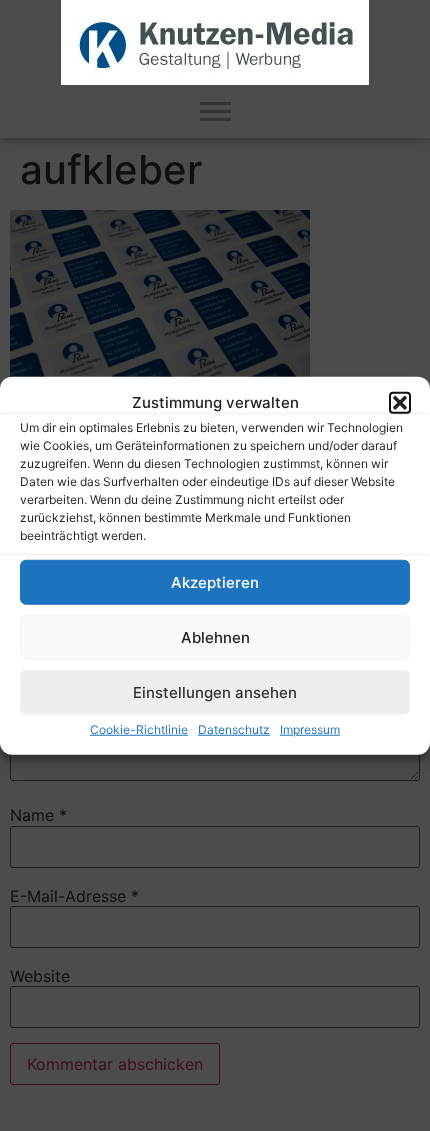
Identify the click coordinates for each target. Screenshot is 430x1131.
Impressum (310, 729)
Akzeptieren (215, 581)
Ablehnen (215, 636)
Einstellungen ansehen (215, 691)
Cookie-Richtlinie (139, 729)
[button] (400, 403)
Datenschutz (234, 729)
